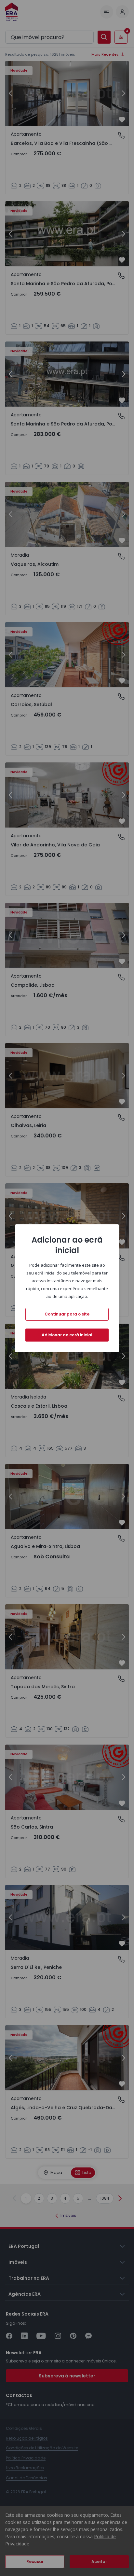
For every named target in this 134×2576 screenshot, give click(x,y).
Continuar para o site (67, 1314)
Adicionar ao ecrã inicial (67, 1335)
